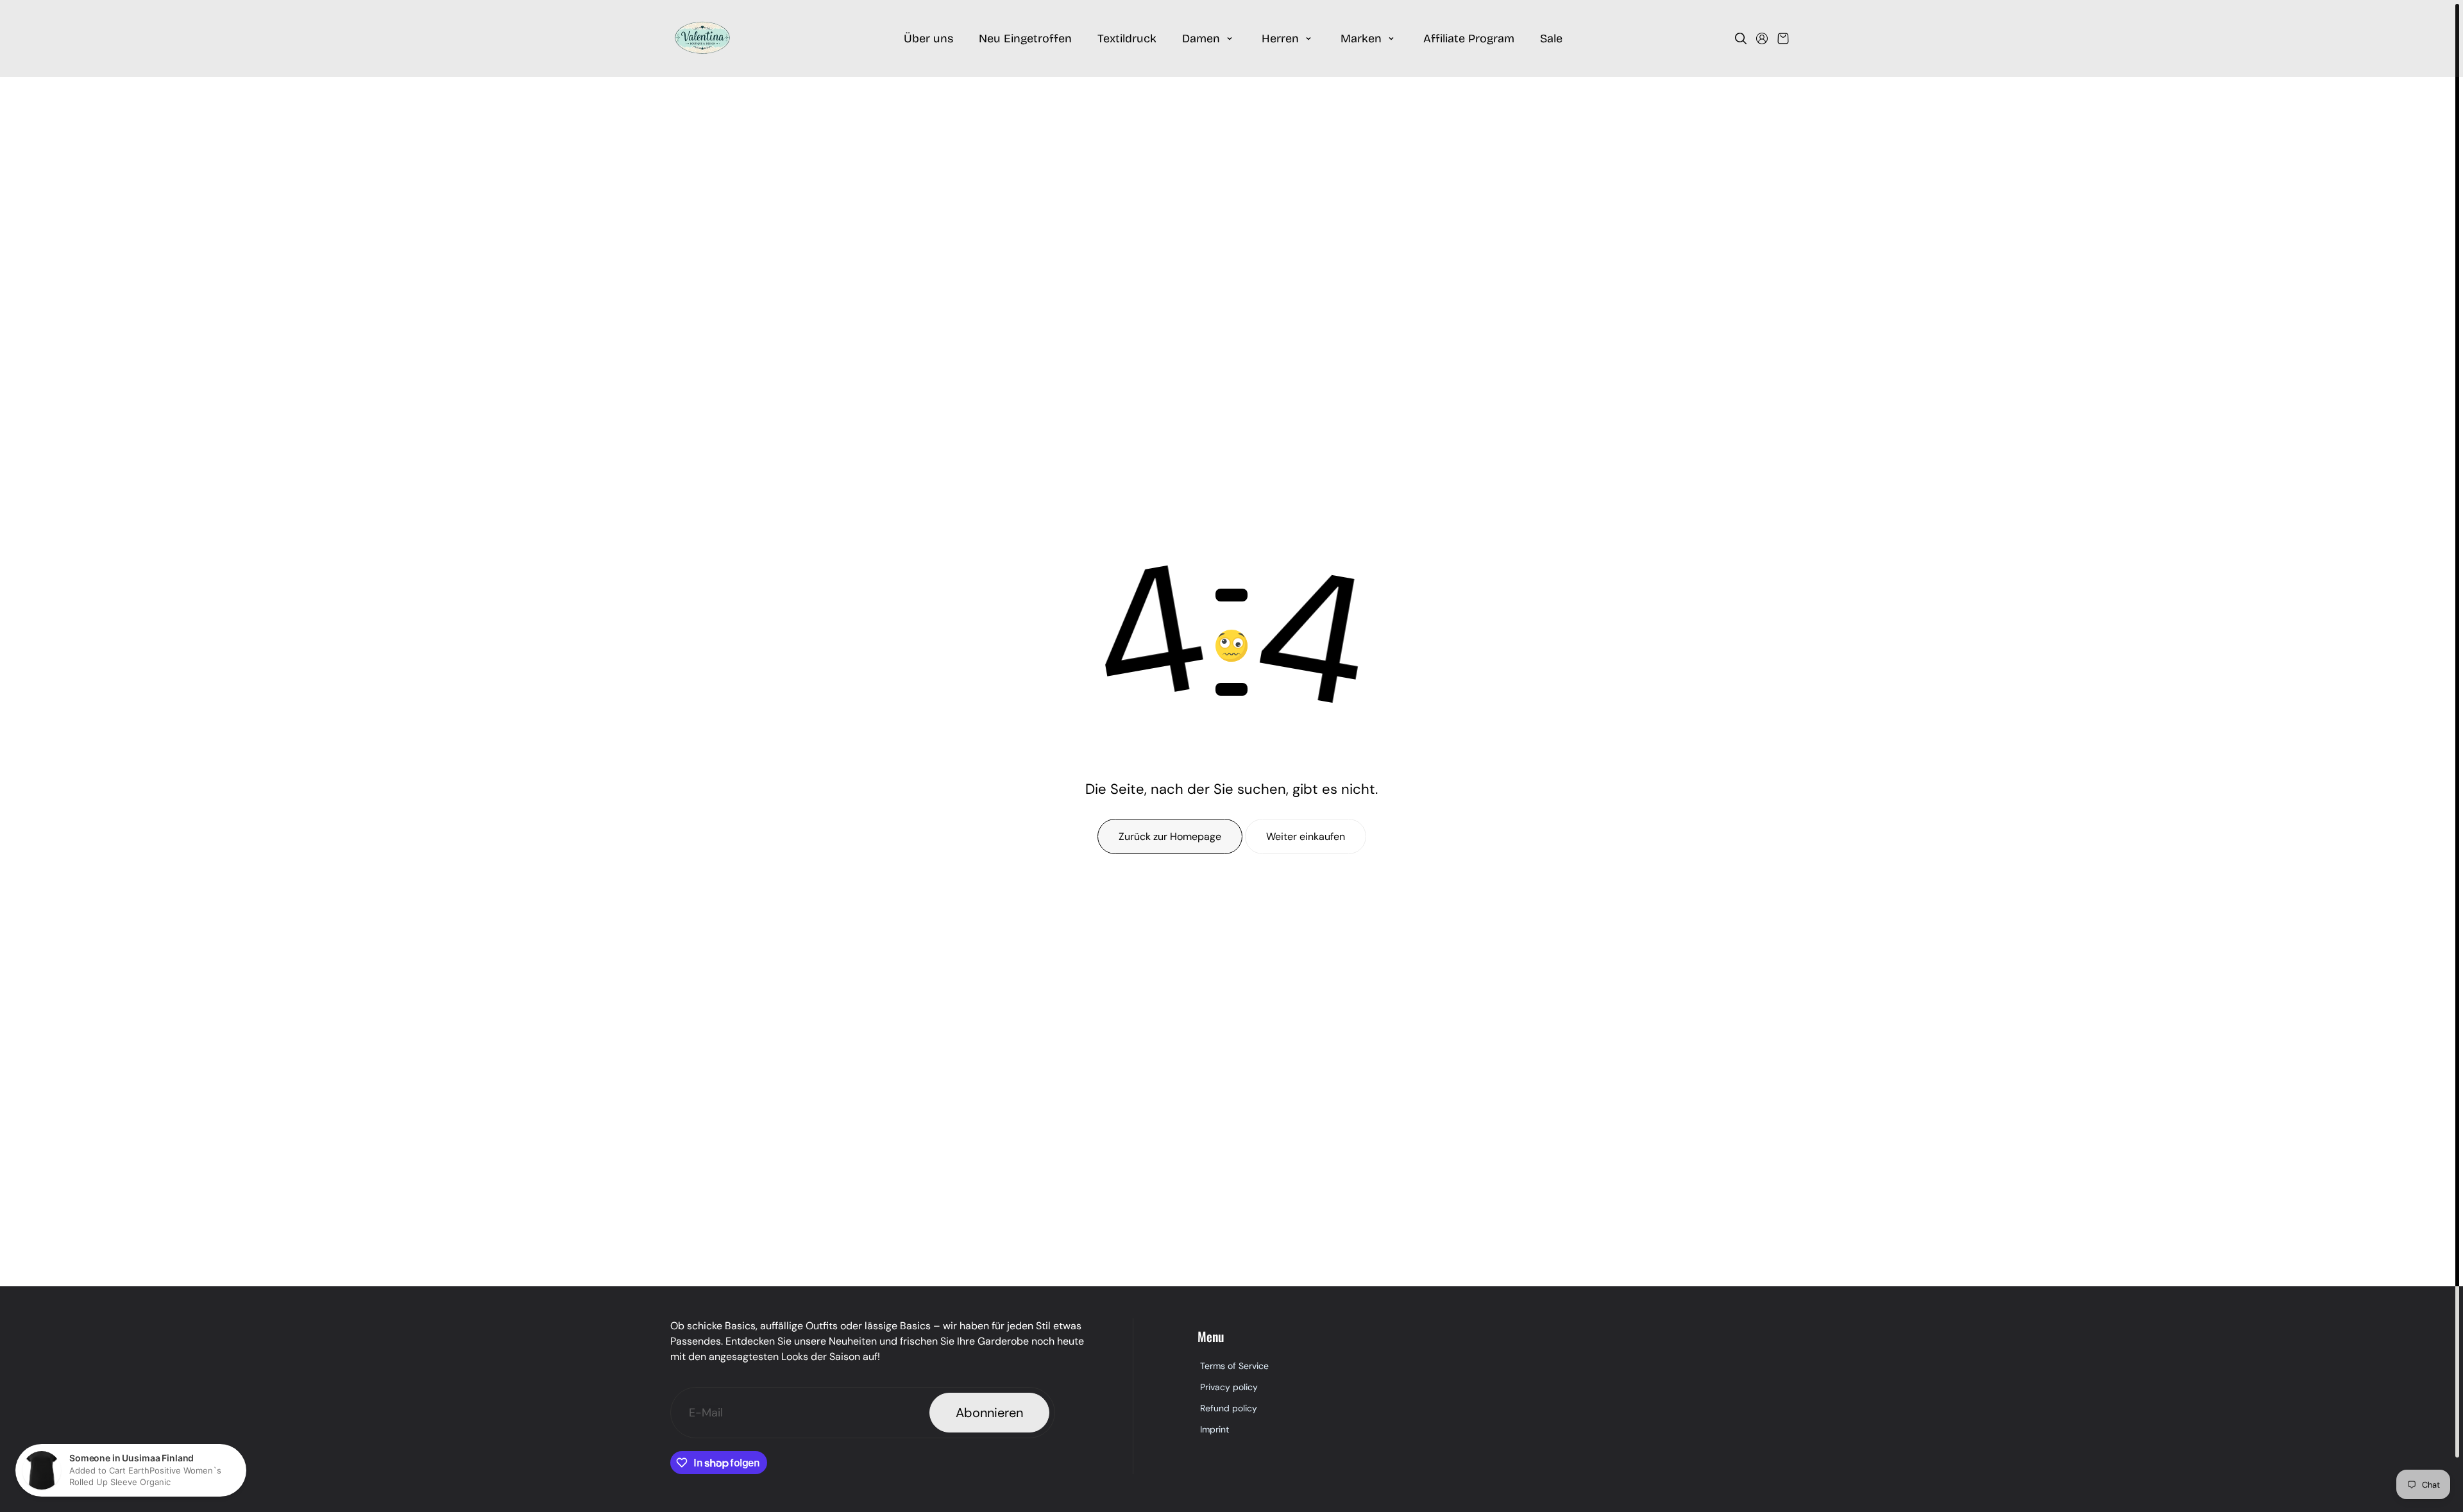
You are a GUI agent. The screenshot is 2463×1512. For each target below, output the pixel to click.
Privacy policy (1229, 1387)
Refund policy (1229, 1408)
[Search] (1741, 38)
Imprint (1215, 1429)
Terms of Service (1234, 1366)
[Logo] (702, 38)
